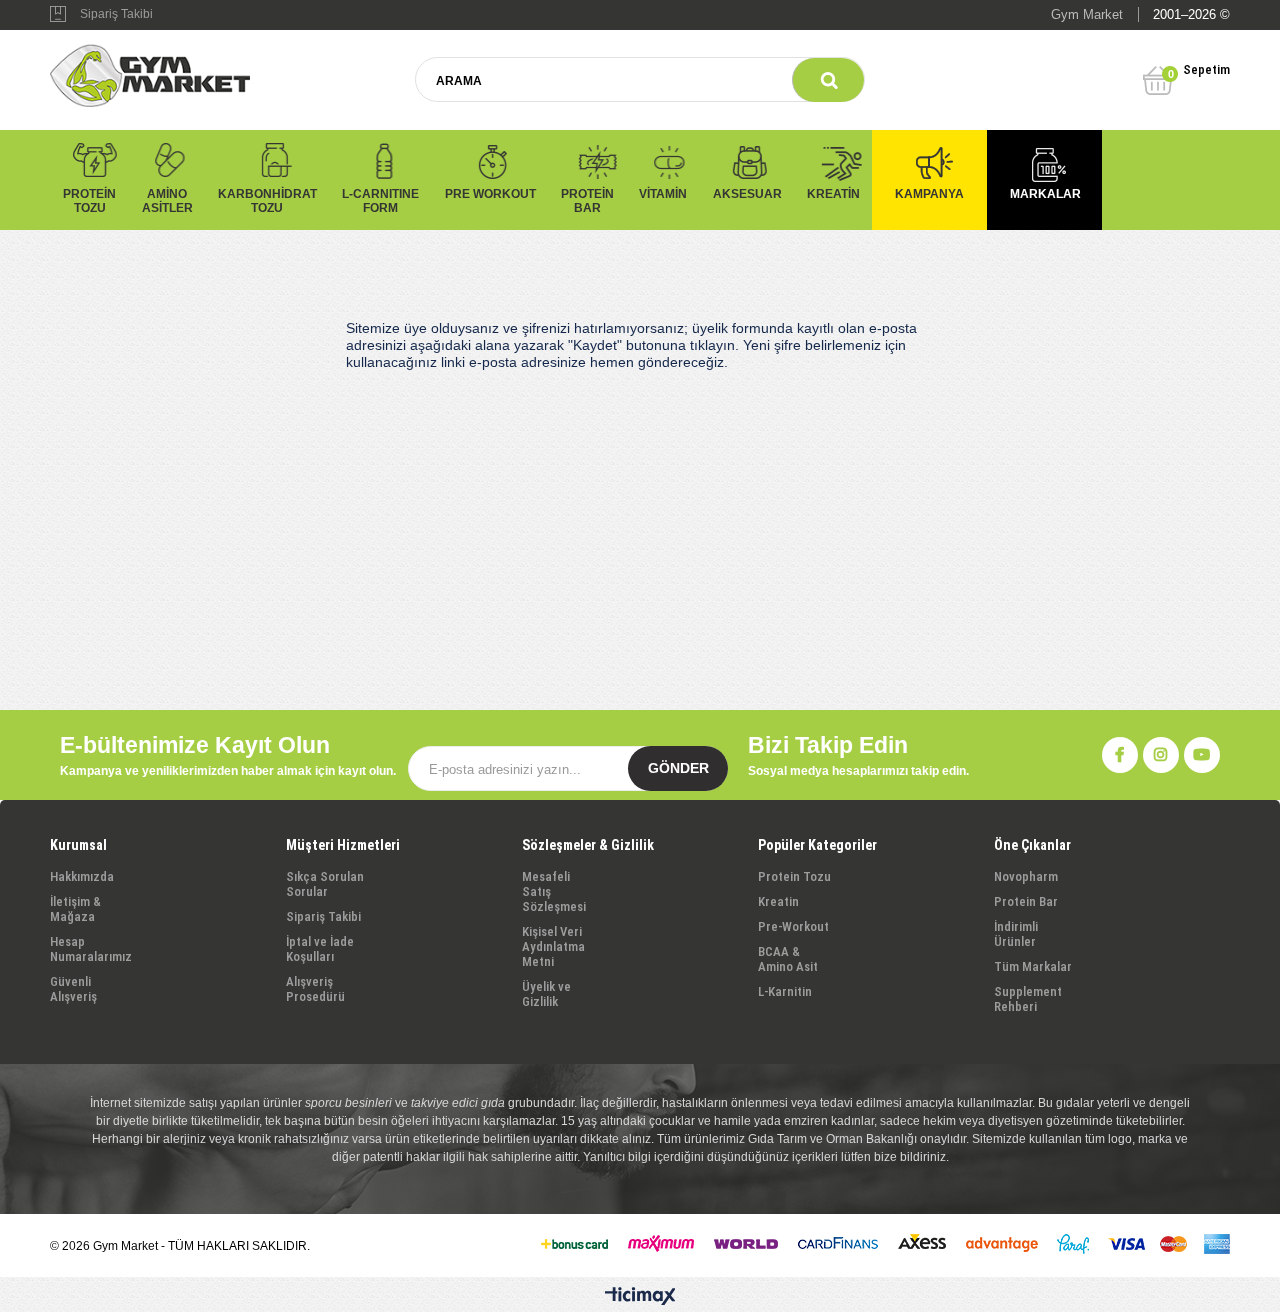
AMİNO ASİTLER (167, 201)
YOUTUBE (1202, 755)
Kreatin (778, 901)
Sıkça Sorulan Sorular (325, 884)
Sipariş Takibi (116, 14)
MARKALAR (1045, 194)
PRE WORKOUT (490, 194)
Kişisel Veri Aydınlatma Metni (553, 946)
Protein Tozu (794, 876)
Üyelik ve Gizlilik (546, 994)
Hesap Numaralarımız (91, 949)
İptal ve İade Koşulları (320, 949)
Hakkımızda (82, 876)
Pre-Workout (793, 926)
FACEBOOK (1120, 755)
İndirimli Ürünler (1016, 934)
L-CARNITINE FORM (380, 201)
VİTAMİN (663, 194)
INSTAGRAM (1161, 755)
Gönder (678, 768)
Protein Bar (1026, 901)
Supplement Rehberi (1028, 999)
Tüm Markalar (1033, 966)
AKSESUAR (747, 194)
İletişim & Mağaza (75, 909)
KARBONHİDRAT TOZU (267, 201)
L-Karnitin (785, 991)
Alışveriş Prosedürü (315, 989)
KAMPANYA (929, 194)
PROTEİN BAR (587, 201)
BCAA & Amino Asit (788, 959)
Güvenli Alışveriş (73, 989)
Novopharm (1026, 876)
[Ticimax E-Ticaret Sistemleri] (640, 1297)
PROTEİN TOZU (89, 201)
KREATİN (833, 194)
